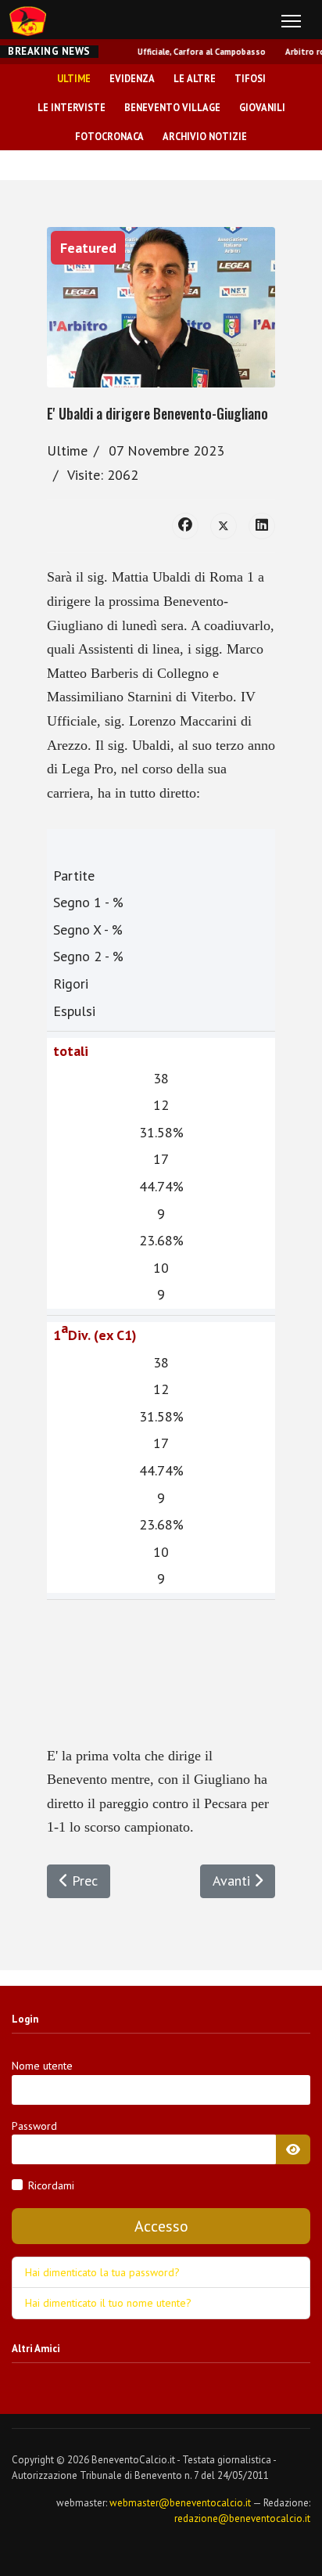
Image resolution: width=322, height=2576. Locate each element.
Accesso (161, 2226)
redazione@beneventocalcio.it (242, 2518)
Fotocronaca (109, 136)
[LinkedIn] (262, 526)
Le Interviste (72, 107)
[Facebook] (185, 526)
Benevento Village (172, 107)
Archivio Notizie (205, 136)
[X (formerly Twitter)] (224, 526)
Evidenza (132, 78)
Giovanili (262, 107)
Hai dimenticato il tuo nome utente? (108, 2303)
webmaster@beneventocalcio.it (180, 2503)
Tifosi (250, 78)
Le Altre (195, 78)
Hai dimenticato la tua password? (102, 2272)
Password (34, 2126)
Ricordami (51, 2185)
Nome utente (42, 2066)
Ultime (74, 78)
